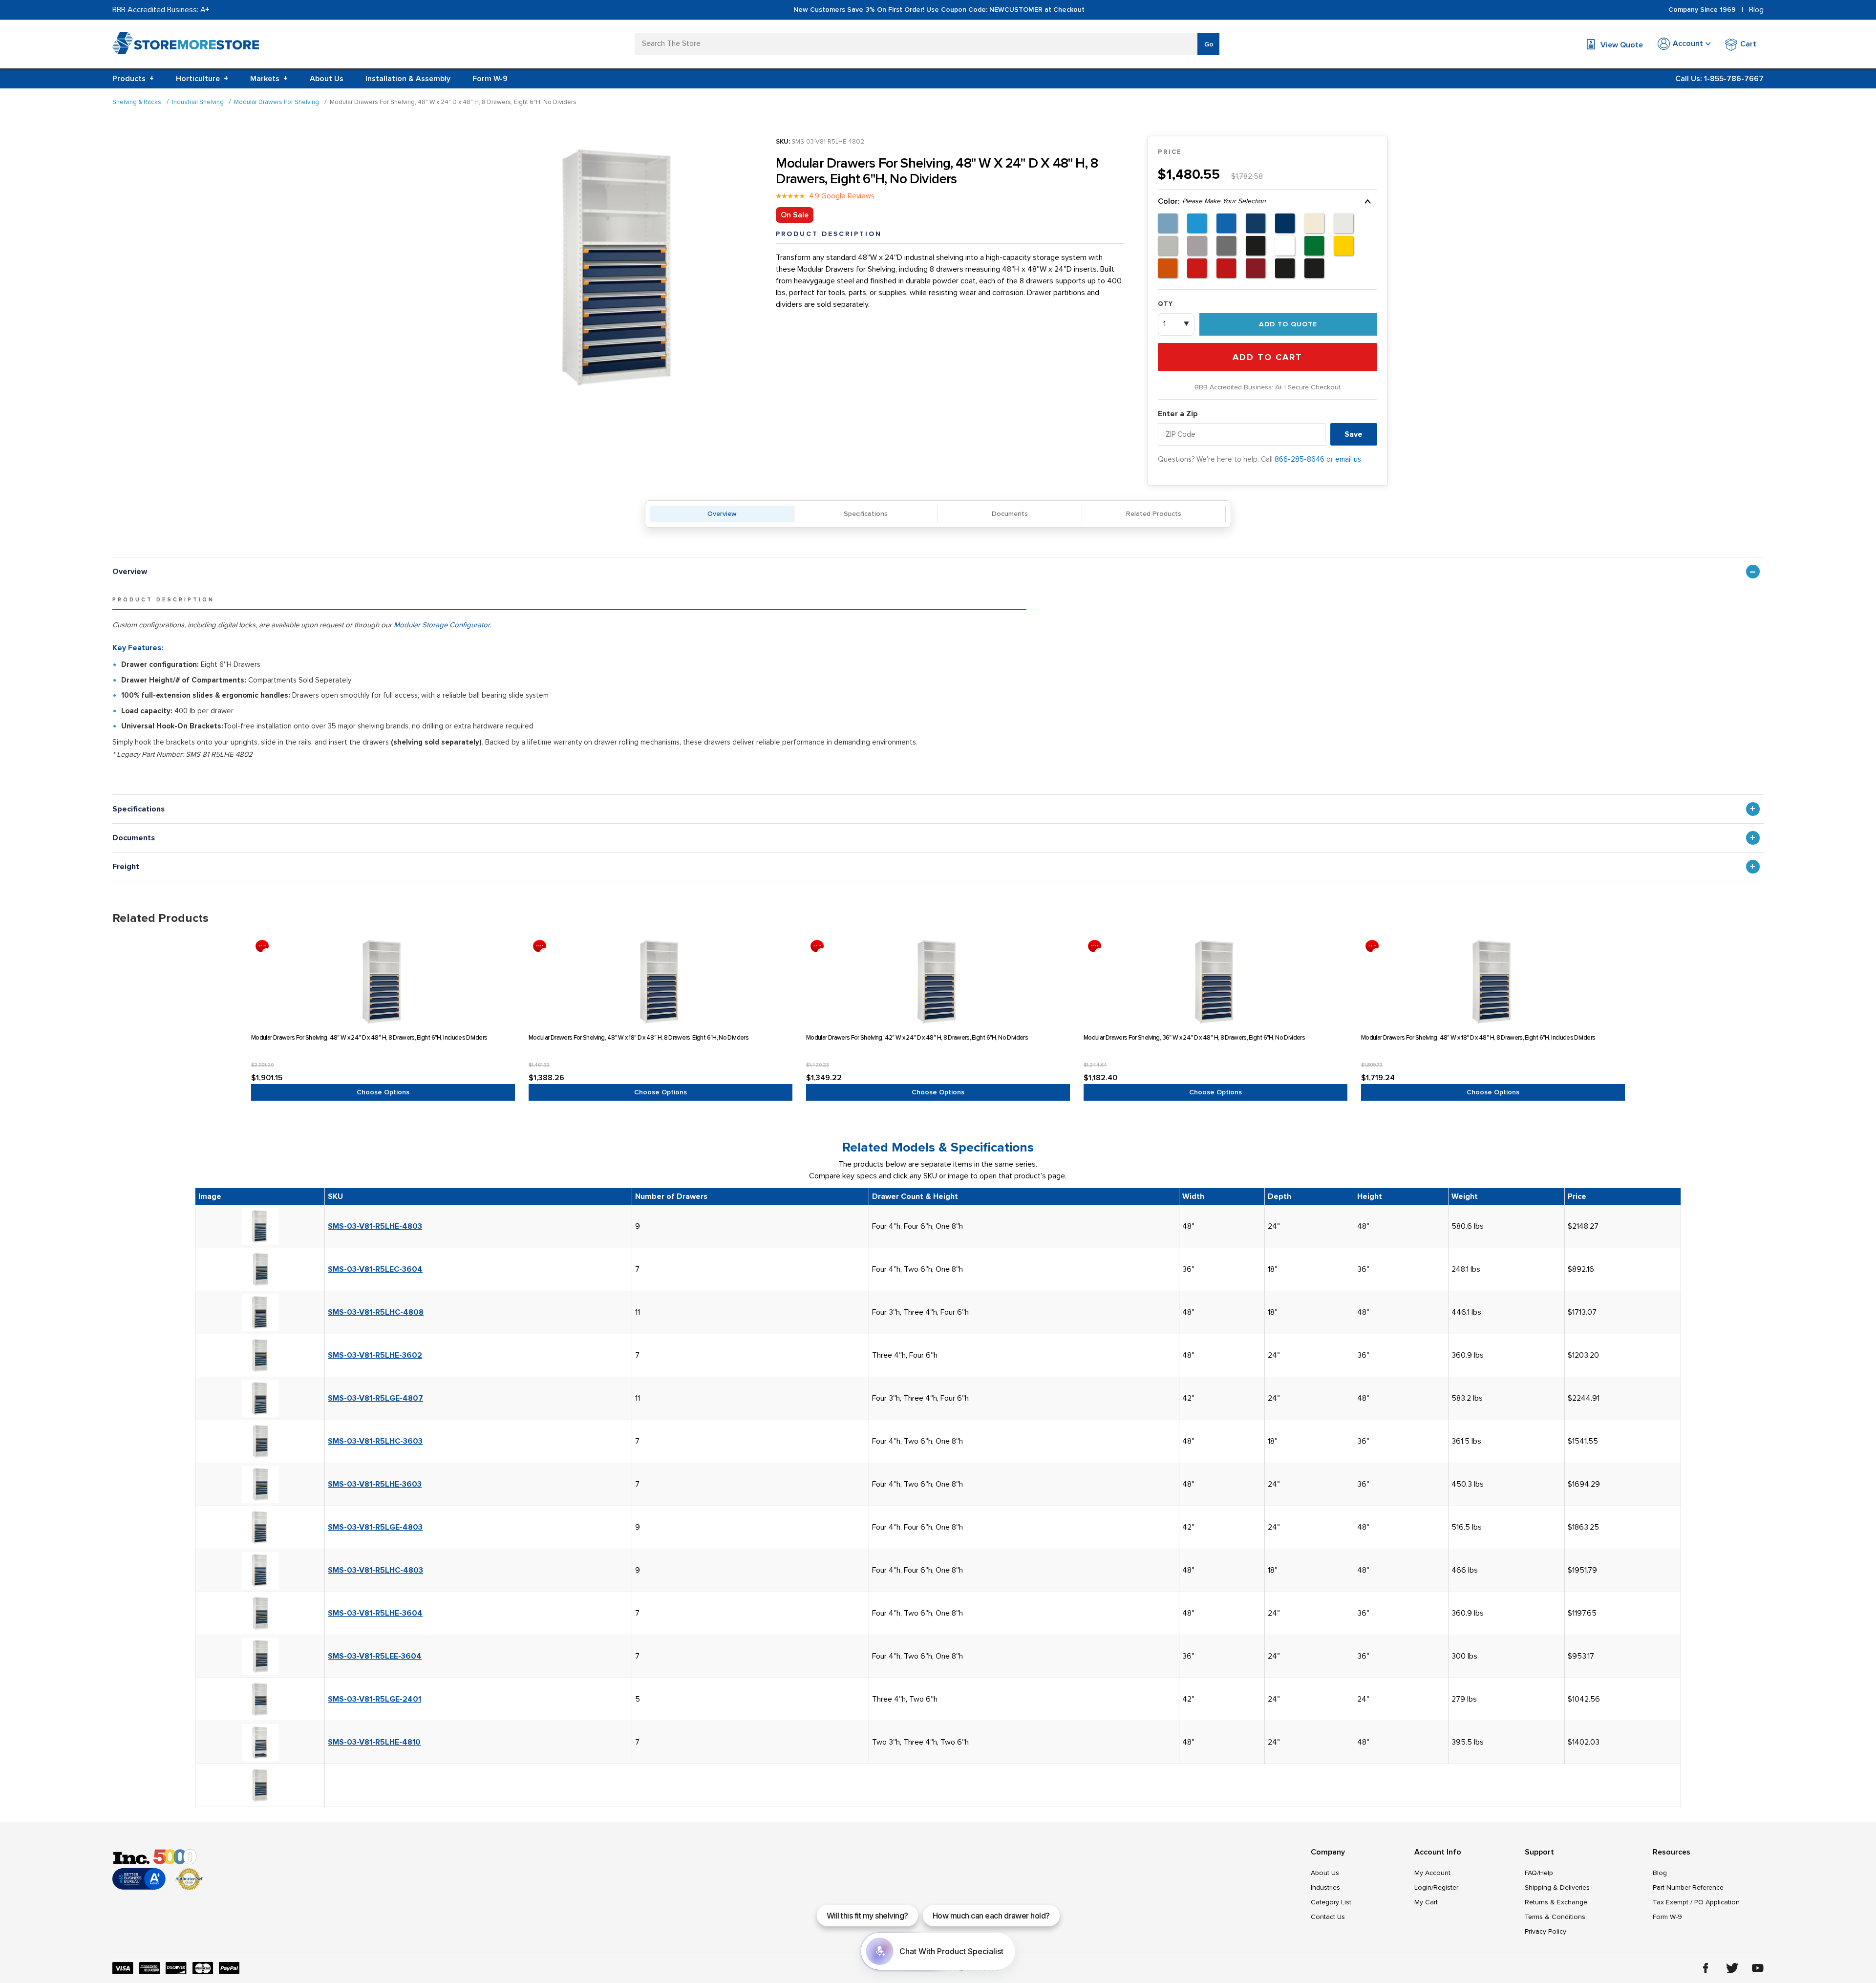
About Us (327, 79)
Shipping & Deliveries (1557, 1887)
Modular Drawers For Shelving (277, 102)
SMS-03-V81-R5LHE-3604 (375, 1613)
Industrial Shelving (198, 102)
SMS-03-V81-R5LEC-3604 (375, 1269)
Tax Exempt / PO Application (1696, 1902)
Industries (1325, 1887)
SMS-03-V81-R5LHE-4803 (375, 1226)
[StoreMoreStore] (186, 45)
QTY (1165, 304)
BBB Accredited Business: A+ (161, 10)
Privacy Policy (1546, 1931)
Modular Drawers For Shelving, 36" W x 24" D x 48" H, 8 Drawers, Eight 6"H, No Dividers (1194, 1038)
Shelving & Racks (137, 102)
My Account (1432, 1873)
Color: (1212, 201)
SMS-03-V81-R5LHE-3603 (375, 1484)
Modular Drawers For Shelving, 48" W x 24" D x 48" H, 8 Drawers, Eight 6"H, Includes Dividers (369, 1038)
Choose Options (383, 1092)
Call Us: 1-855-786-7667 (1719, 79)
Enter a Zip (1178, 414)
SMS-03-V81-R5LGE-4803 (375, 1527)
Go (1209, 44)
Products (133, 79)
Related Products (1154, 514)
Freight (126, 867)
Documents (1010, 514)
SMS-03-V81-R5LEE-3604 (375, 1656)
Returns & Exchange (1556, 1902)
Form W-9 (490, 79)
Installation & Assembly (408, 79)
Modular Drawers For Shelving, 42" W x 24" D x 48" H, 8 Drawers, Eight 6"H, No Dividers (917, 1038)
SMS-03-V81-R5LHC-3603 (375, 1441)
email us (1348, 459)
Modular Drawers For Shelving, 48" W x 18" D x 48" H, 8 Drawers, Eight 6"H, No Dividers (639, 1038)
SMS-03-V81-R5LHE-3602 (375, 1355)
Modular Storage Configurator (442, 625)
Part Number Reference (1688, 1887)
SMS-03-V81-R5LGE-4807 (375, 1398)
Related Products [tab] (160, 918)
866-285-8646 (1300, 459)
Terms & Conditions (1555, 1917)
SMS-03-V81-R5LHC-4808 (376, 1312)
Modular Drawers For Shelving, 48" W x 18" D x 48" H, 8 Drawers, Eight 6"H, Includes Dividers (1478, 1038)
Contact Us (1328, 1917)
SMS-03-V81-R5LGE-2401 (374, 1699)
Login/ (1424, 1887)
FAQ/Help (1539, 1873)
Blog (1756, 10)
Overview (722, 514)
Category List (1331, 1902)
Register (1446, 1887)
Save (1354, 434)
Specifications (866, 514)
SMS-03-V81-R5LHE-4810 (374, 1742)
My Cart (1426, 1902)
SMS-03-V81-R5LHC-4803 (375, 1570)
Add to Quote (1288, 324)
